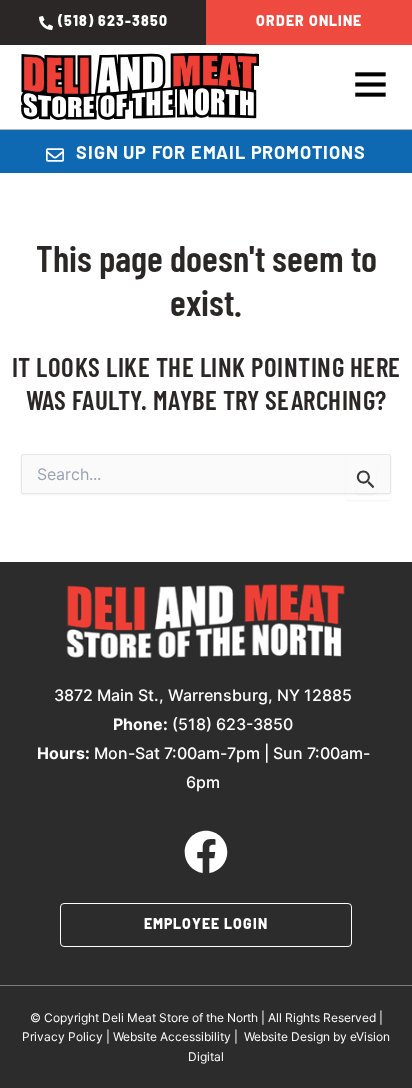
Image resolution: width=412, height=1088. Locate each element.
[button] (367, 87)
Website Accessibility (172, 1036)
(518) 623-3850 (232, 724)
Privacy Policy (62, 1036)
